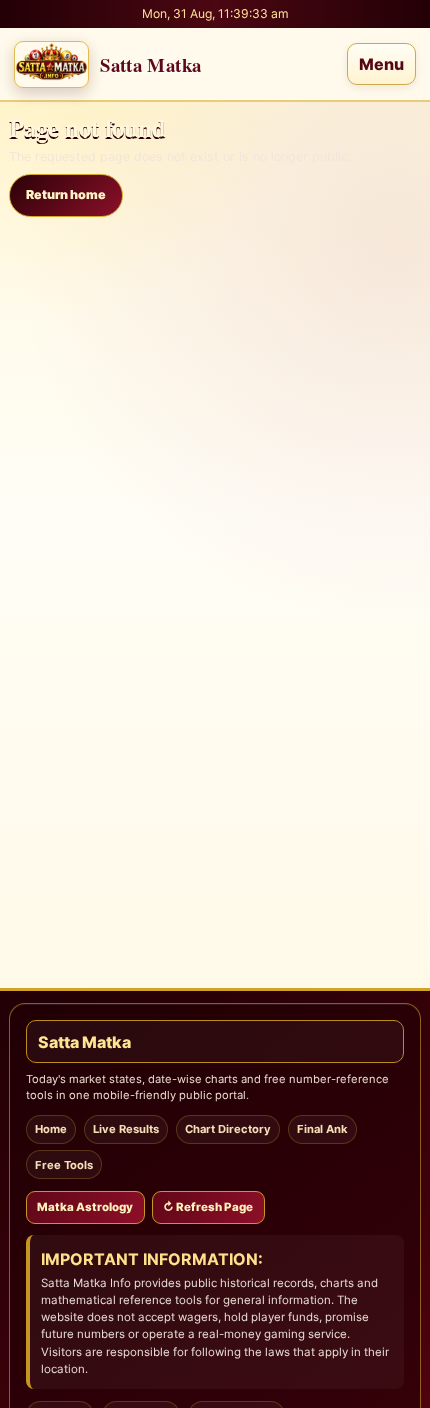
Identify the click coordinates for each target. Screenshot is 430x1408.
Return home (66, 194)
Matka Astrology (85, 1207)
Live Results (126, 1129)
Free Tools (64, 1165)
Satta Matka (84, 1042)
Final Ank (322, 1129)
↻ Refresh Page (208, 1207)
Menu (381, 64)
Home (51, 1129)
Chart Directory (228, 1129)
